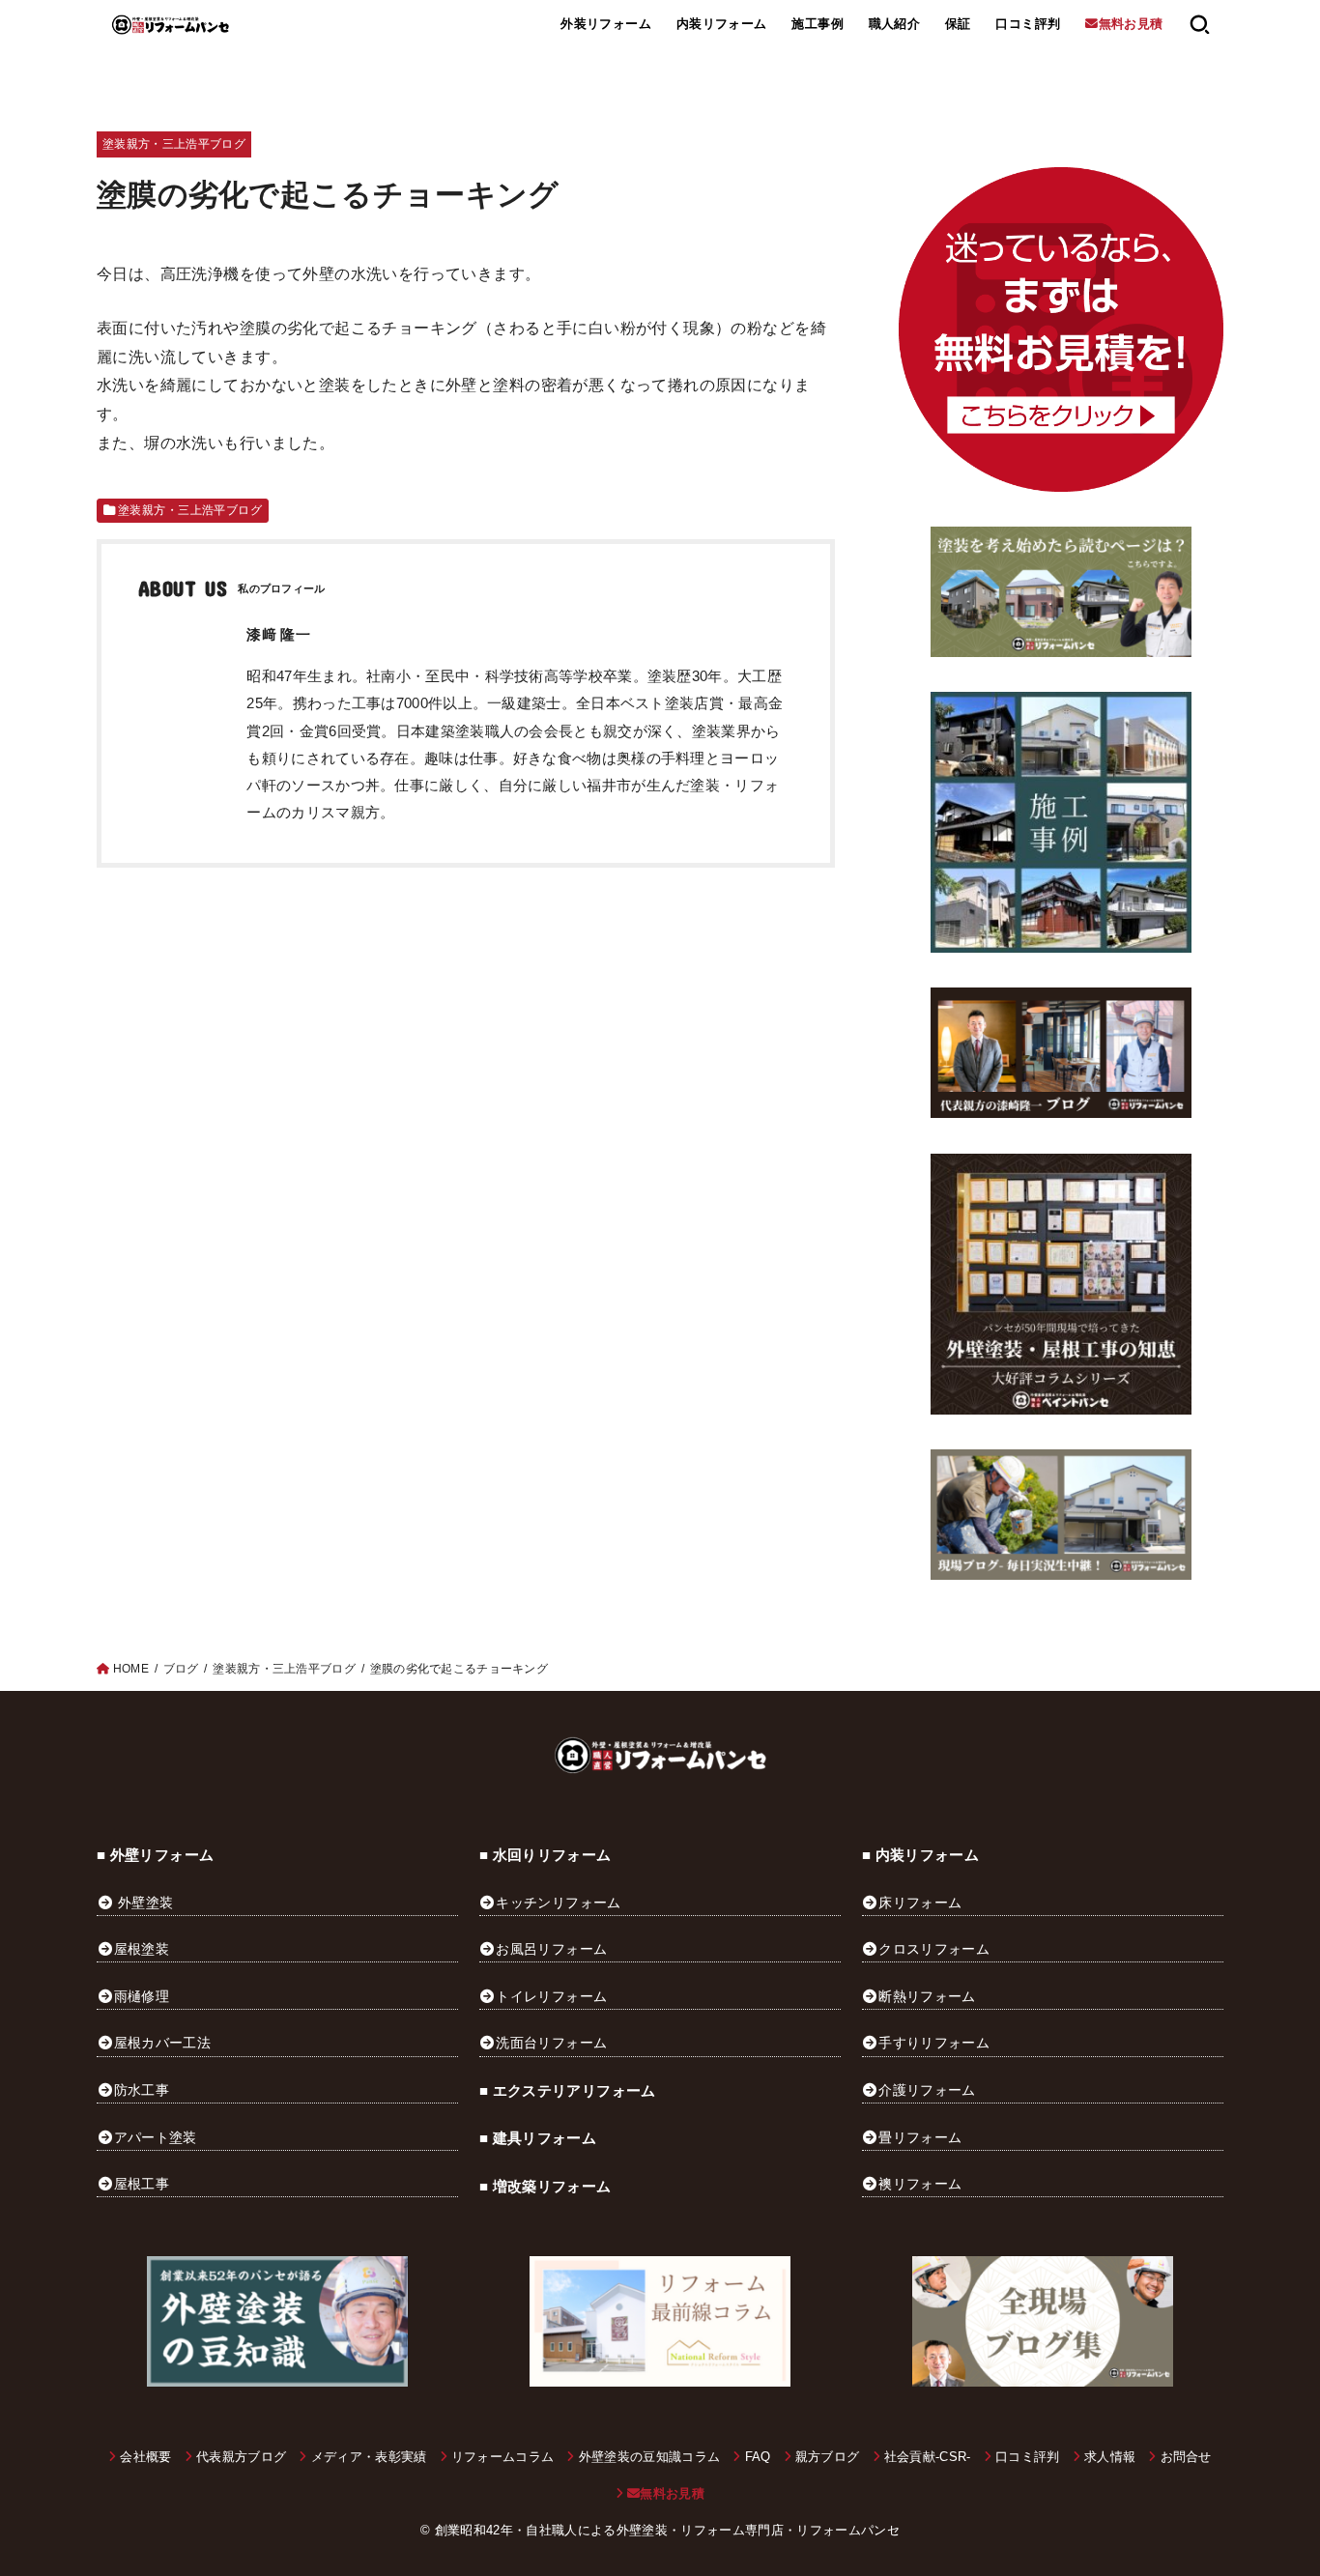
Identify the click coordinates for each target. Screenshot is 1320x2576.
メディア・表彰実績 (369, 2457)
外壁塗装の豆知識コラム (649, 2457)
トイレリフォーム (551, 1996)
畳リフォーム (920, 2137)
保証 (958, 24)
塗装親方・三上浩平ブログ (174, 144)
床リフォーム (920, 1903)
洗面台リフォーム (551, 2043)
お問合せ (1186, 2457)
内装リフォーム (722, 24)
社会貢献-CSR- (928, 2457)
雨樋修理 (142, 1996)
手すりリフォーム (934, 2043)
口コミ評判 (1028, 24)
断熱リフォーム (927, 1996)
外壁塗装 (145, 1903)
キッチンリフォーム (558, 1903)
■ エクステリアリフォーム (568, 2091)
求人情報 (1110, 2457)
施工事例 (818, 24)
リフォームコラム (503, 2457)
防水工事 (142, 2090)
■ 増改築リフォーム (545, 2187)
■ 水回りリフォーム (545, 1855)
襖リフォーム (920, 2184)
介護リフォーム (927, 2090)
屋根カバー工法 (162, 2043)
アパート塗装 (156, 2137)
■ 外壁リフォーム (155, 1855)
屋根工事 (142, 2184)
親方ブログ (828, 2457)
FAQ (758, 2457)
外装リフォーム (606, 24)
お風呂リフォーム (551, 1949)
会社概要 (145, 2457)
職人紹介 (895, 24)
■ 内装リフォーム (920, 1855)
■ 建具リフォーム (538, 2138)
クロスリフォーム (934, 1949)
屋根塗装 (142, 1949)
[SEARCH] (1200, 24)
